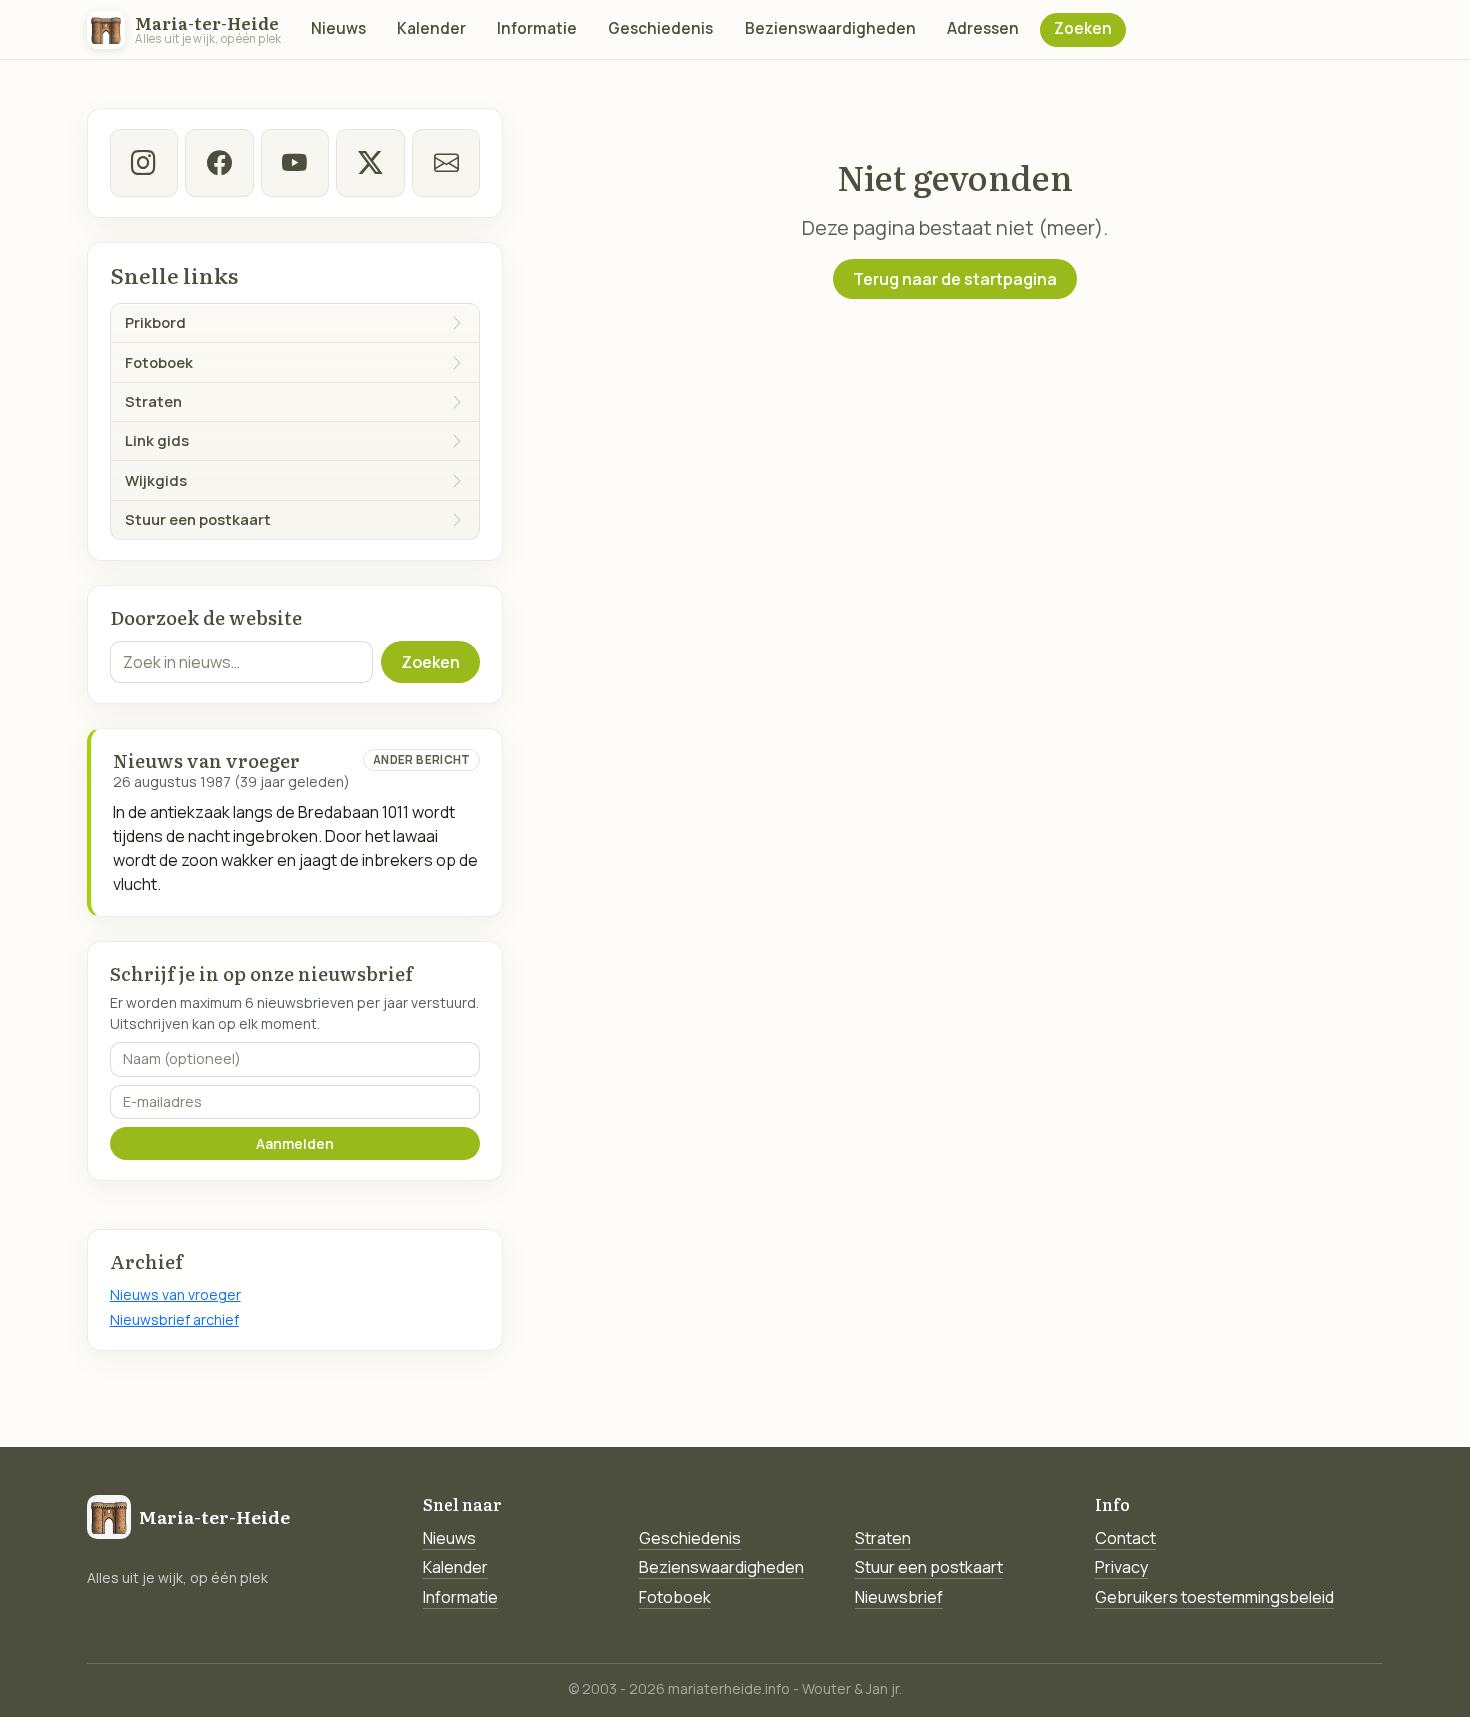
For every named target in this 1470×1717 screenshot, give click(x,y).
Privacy (1121, 1567)
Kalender (431, 28)
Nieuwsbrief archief (174, 1319)
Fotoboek (675, 1597)
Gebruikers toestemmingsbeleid (1214, 1597)
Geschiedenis (660, 28)
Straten (883, 1538)
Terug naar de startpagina (955, 279)
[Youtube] (295, 163)
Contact (1125, 1538)
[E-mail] (446, 163)
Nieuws (338, 28)
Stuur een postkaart (929, 1567)
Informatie (537, 28)
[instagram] (144, 163)
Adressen (983, 28)
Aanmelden (295, 1143)
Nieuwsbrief (899, 1597)
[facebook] (219, 163)
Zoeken (1083, 28)
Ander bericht (422, 759)
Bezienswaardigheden (830, 28)
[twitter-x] (370, 163)
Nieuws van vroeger (175, 1294)
